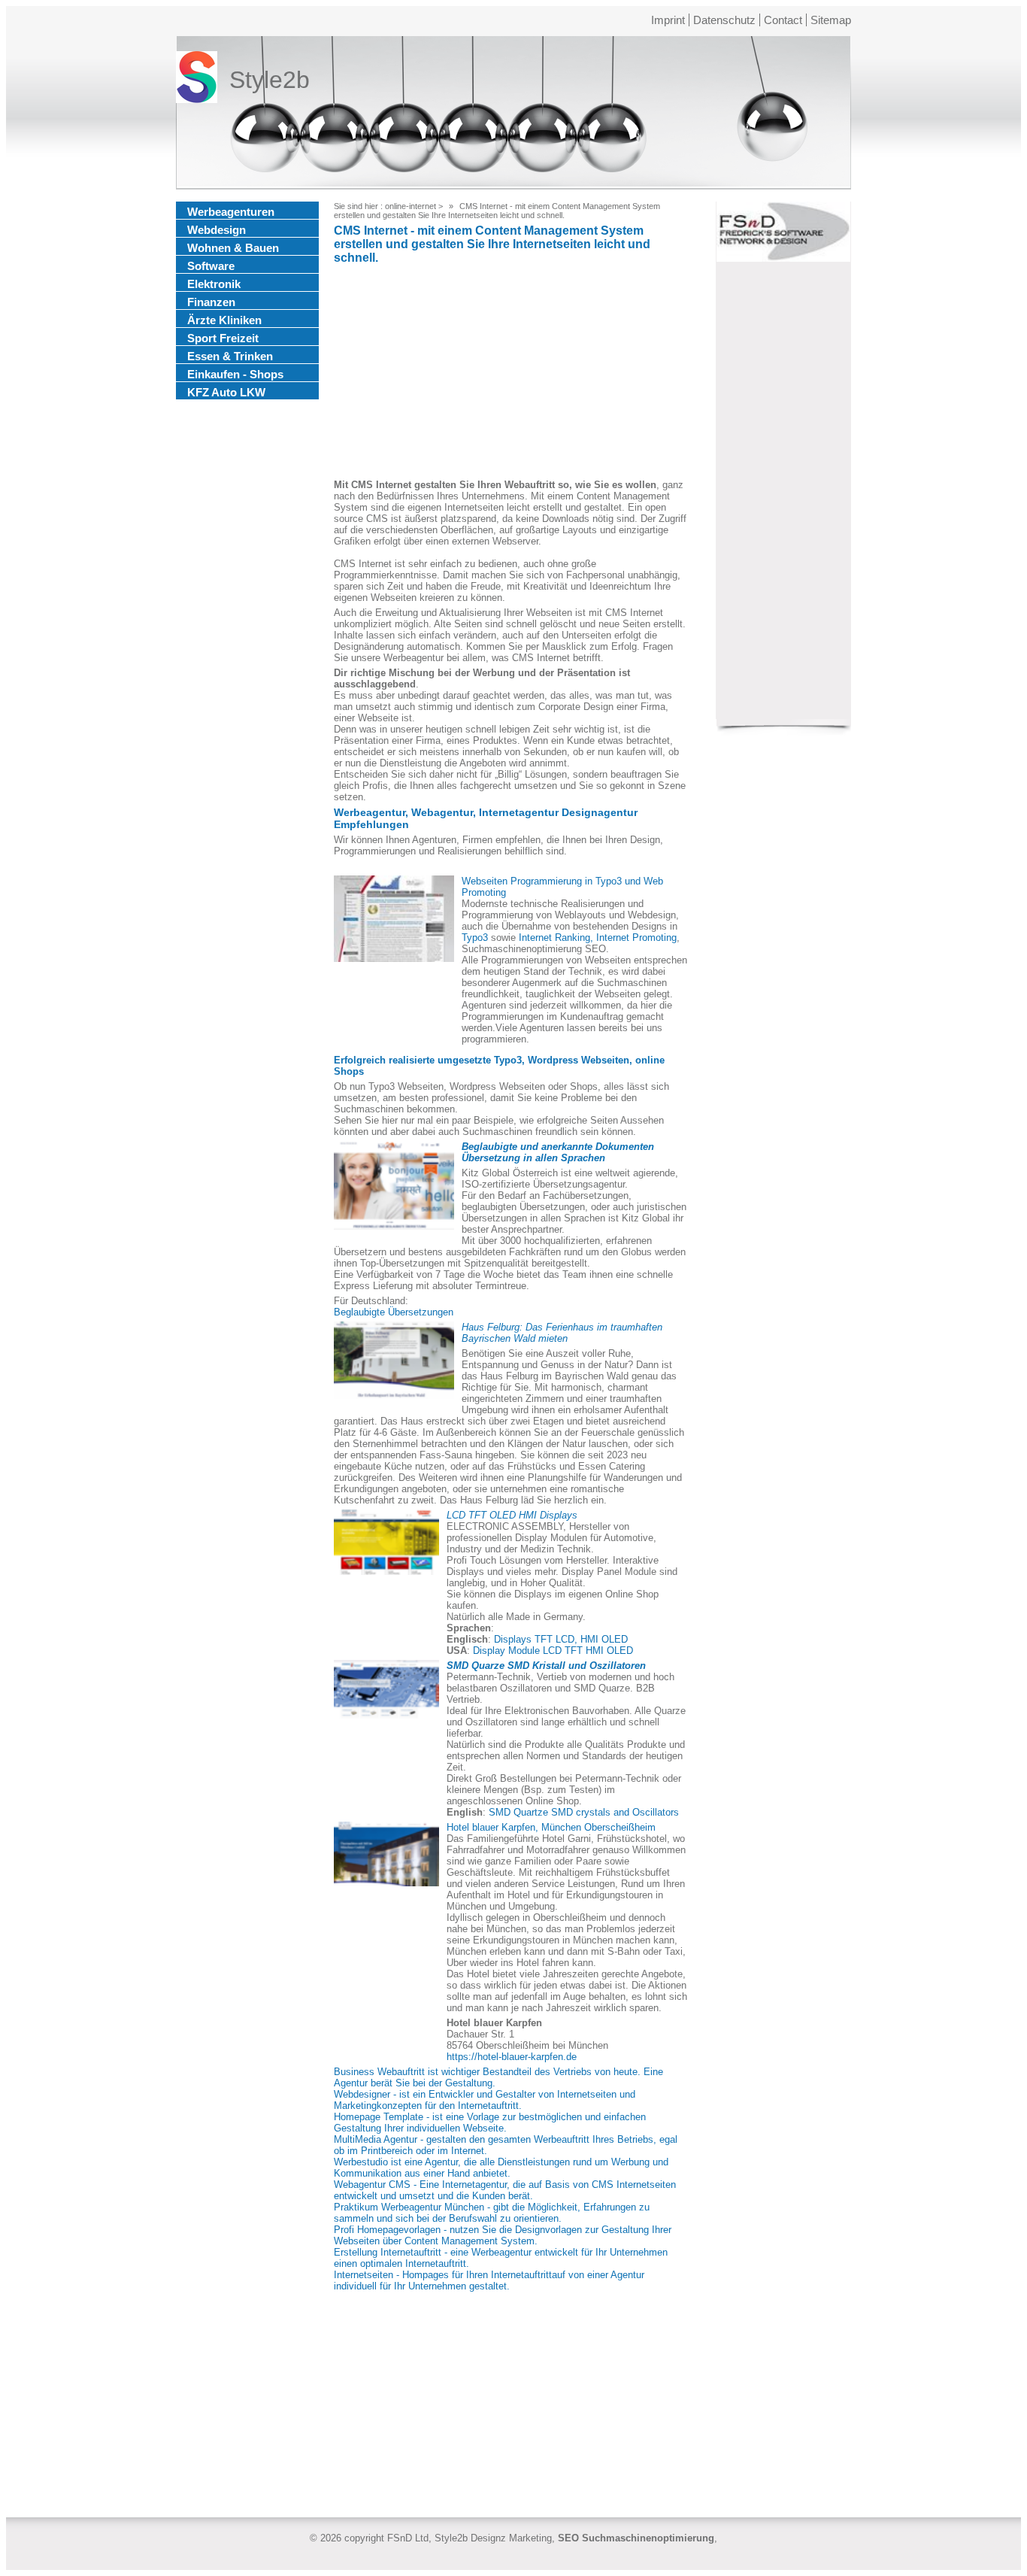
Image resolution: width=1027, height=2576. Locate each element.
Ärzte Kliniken (224, 320)
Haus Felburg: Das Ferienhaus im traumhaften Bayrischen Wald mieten (562, 1333)
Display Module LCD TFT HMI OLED (553, 1651)
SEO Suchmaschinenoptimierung (636, 2538)
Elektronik (214, 284)
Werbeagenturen (231, 212)
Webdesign (217, 230)
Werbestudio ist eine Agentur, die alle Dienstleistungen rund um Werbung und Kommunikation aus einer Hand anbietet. (501, 2168)
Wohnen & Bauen (233, 248)
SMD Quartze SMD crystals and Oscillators (584, 1812)
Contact (783, 20)
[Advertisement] (510, 374)
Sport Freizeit (223, 338)
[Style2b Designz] (197, 80)
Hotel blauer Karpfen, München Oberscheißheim (551, 1827)
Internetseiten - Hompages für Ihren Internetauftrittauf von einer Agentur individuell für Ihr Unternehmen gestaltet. (489, 2280)
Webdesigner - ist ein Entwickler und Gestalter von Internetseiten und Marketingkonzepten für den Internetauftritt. (485, 2100)
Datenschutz (724, 20)
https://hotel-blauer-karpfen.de (512, 2057)
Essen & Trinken (230, 356)
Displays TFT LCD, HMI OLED (561, 1639)
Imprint (668, 20)
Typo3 (475, 938)
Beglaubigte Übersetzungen (394, 1312)
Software (211, 266)
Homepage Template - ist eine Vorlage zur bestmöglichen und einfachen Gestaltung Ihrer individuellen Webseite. (490, 2122)
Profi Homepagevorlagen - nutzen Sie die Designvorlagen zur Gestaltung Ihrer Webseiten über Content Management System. (503, 2235)
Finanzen (211, 302)
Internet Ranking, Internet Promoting (598, 938)
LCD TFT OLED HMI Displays (512, 1515)
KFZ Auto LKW (226, 392)
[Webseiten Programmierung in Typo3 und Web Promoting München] (394, 919)
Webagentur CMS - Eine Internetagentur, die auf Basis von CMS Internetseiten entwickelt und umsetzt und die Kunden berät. (505, 2190)
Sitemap (831, 20)
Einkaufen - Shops (235, 374)
